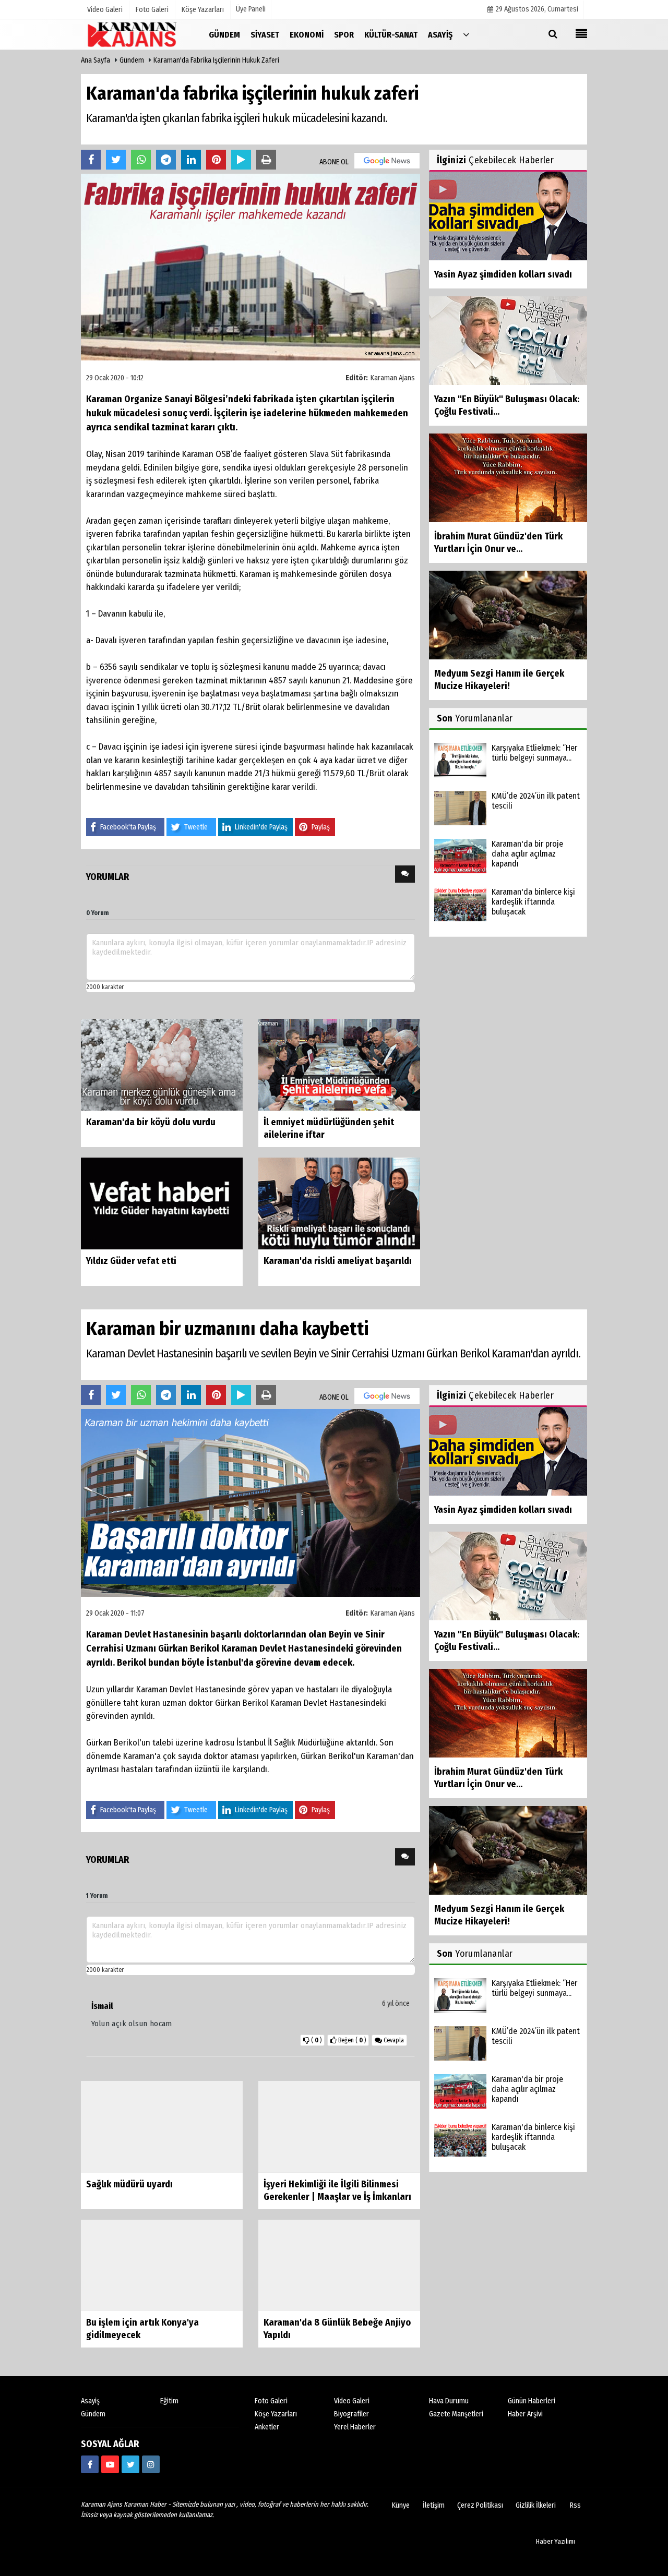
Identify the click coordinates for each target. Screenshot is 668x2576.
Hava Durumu (449, 2402)
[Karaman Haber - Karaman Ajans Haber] (133, 34)
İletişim (434, 2506)
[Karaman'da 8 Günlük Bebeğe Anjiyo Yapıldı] (339, 2265)
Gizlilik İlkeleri (536, 2506)
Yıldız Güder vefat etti (131, 1261)
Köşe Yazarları (276, 2415)
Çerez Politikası (480, 2506)
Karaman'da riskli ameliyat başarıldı (338, 1261)
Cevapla (393, 2040)
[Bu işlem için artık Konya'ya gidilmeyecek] (162, 2265)
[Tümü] (466, 34)
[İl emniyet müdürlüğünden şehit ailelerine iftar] (339, 1064)
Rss (575, 2506)
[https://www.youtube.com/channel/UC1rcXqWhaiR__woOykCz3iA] (110, 2465)
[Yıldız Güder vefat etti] (162, 1203)
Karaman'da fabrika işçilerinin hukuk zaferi (216, 60)
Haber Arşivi (525, 2415)
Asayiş (90, 2402)
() (352, 2040)
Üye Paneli (251, 9)
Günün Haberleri (532, 2402)
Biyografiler (351, 2415)
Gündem (132, 60)
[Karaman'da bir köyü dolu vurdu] (162, 1064)
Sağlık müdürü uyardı (129, 2184)
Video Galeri (352, 2402)
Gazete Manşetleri (456, 2415)
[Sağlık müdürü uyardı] (162, 2127)
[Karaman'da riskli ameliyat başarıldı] (339, 1203)
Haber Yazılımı (556, 2542)
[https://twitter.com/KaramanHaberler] (130, 2465)
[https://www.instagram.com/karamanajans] (151, 2465)
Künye (401, 2506)
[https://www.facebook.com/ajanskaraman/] (90, 2465)
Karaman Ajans (393, 378)
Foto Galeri (271, 2402)
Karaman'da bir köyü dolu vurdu (151, 1122)
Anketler (267, 2428)
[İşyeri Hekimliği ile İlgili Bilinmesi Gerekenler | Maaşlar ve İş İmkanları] (339, 2127)
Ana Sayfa (96, 60)
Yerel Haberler (355, 2428)
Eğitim (169, 2402)
